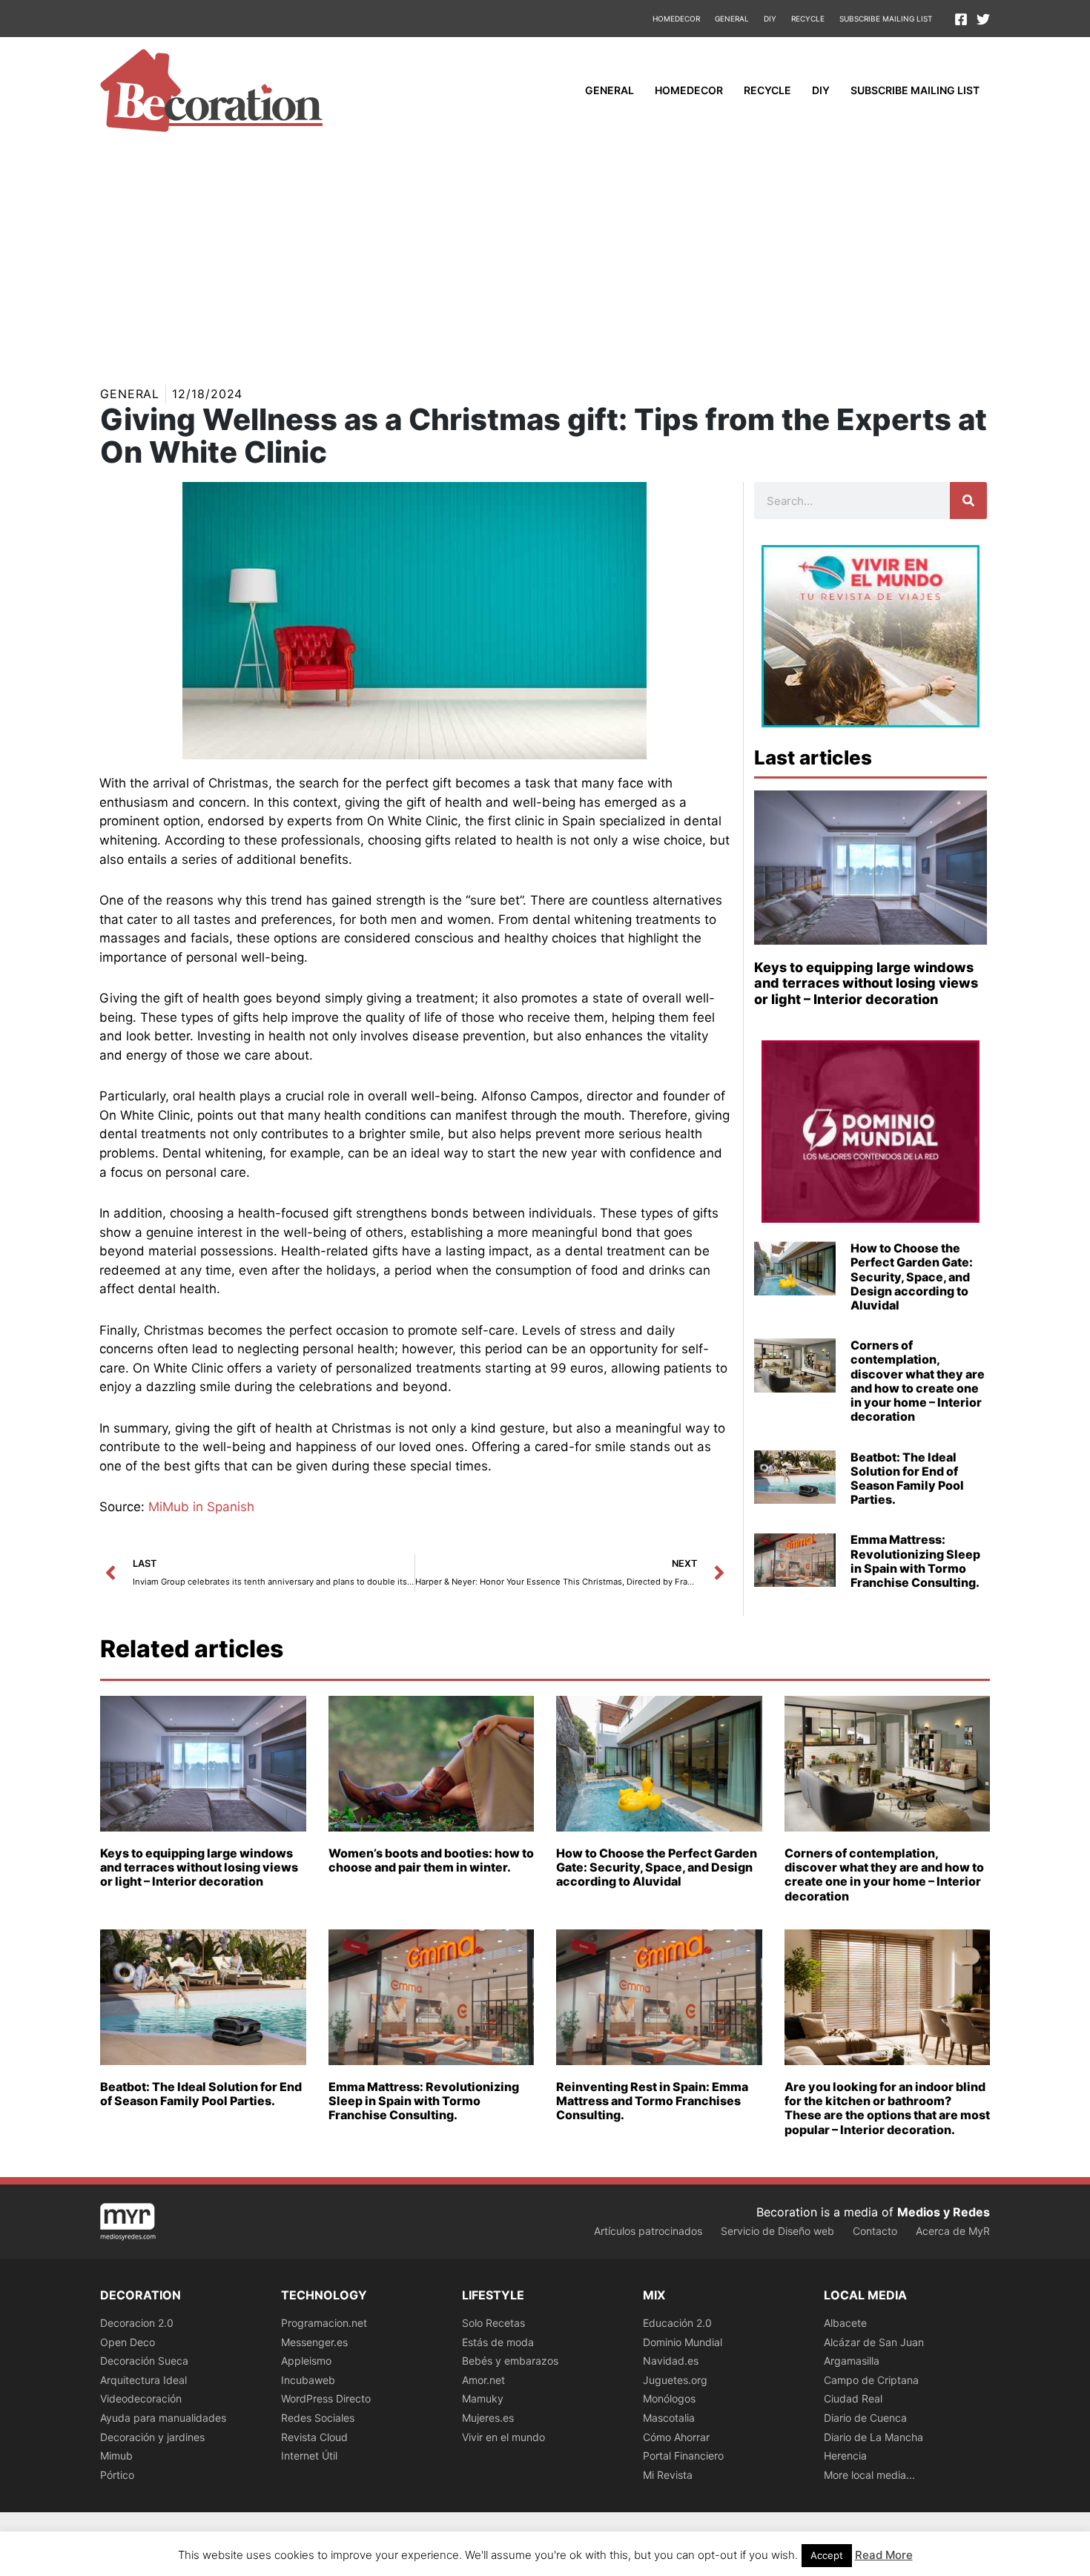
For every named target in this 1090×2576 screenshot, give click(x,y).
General (732, 19)
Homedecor (676, 19)
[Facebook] (961, 19)
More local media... (869, 2475)
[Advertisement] (545, 255)
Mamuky (483, 2398)
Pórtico (117, 2475)
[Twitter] (983, 19)
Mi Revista (668, 2475)
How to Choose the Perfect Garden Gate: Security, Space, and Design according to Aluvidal (912, 1277)
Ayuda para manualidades (163, 2418)
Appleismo (306, 2361)
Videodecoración (141, 2398)
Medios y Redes (944, 2212)
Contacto (875, 2231)
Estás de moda (498, 2342)
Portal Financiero (683, 2456)
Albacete (845, 2323)
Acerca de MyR (953, 2231)
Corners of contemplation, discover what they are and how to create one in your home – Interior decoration (918, 1381)
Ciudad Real (853, 2398)
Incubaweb (308, 2380)
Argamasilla (852, 2361)
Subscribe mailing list (886, 19)
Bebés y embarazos (510, 2361)
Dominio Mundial (683, 2342)
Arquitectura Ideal (143, 2380)
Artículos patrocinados (648, 2231)
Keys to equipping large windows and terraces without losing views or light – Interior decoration (866, 983)
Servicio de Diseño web (777, 2231)
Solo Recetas (493, 2323)
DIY (770, 19)
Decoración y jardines (152, 2437)
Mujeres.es (488, 2418)
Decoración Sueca (144, 2361)
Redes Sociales (318, 2418)
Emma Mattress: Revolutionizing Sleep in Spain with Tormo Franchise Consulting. (915, 1561)
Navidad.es (671, 2361)
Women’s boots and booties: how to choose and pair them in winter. (431, 1860)
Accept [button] (827, 2555)
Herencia (845, 2456)
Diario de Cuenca (865, 2418)
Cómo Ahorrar (676, 2437)
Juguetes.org (675, 2380)
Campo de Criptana (871, 2380)
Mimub (116, 2456)
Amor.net (483, 2380)
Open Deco (128, 2342)
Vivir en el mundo (503, 2437)
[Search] (968, 501)
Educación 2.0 (677, 2323)
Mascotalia (669, 2418)
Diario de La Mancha (873, 2437)
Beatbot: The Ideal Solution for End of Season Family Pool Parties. (907, 1479)
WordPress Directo (326, 2398)
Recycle (808, 19)
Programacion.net (324, 2323)
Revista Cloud (314, 2437)
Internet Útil (309, 2456)
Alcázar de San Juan (874, 2342)
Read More (884, 2555)
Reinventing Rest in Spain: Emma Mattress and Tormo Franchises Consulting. (652, 2101)
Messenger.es (314, 2342)
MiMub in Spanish (201, 1507)
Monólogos (669, 2398)
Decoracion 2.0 (137, 2323)
